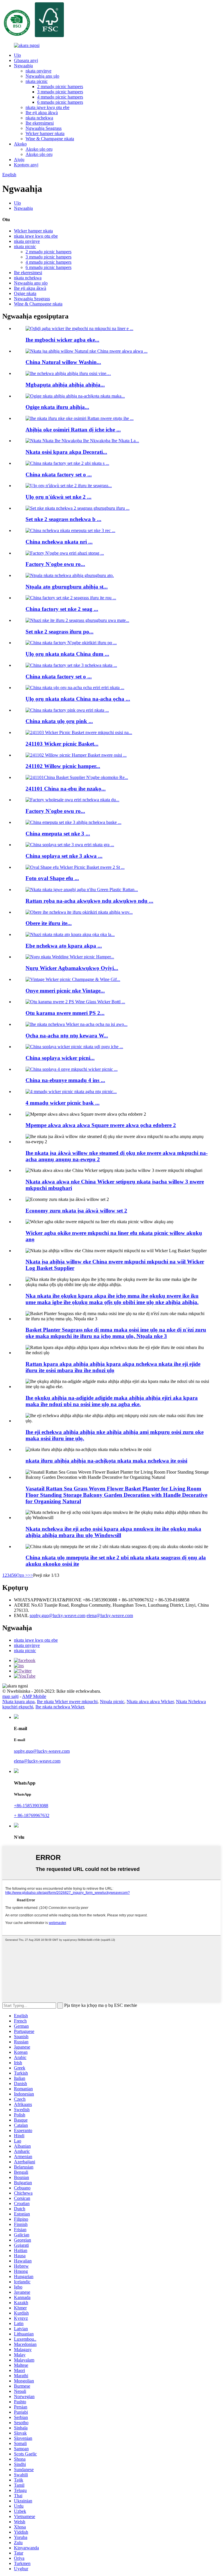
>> (30, 1575)
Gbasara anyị (26, 60)
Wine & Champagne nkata (50, 139)
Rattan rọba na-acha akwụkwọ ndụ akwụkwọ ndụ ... (89, 901)
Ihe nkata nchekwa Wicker (60, 1707)
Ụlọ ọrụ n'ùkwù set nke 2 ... (59, 497)
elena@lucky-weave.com (110, 1615)
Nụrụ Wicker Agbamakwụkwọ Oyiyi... (72, 968)
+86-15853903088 (31, 1806)
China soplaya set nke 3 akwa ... (64, 856)
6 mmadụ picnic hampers (60, 102)
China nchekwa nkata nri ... (59, 542)
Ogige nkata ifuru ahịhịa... (57, 407)
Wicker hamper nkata (45, 133)
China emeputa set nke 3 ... (58, 834)
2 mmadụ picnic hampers (60, 87)
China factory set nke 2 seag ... (62, 609)
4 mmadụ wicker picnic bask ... (63, 1103)
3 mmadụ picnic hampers (60, 92)
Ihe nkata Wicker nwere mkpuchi (67, 1702)
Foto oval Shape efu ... (52, 878)
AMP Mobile (34, 1696)
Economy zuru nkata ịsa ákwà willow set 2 (76, 1211)
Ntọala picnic (112, 1702)
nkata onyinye (38, 71)
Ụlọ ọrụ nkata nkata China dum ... (67, 654)
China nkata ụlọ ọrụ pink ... (59, 721)
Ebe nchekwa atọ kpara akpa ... (64, 946)
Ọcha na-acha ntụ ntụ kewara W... (67, 1036)
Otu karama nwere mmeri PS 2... (65, 1013)
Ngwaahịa (23, 66)
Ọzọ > (22, 1575)
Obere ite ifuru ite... (49, 923)
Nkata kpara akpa (18, 1702)
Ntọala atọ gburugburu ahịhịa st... (67, 587)
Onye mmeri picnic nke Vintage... (65, 991)
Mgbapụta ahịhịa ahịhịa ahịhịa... (65, 385)
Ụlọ (17, 55)
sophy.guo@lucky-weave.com (57, 1615)
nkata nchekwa (39, 118)
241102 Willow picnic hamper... (63, 766)
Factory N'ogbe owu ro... (55, 564)
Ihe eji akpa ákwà (42, 113)
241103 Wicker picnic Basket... (62, 744)
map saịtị (10, 1696)
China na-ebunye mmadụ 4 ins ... (65, 1080)
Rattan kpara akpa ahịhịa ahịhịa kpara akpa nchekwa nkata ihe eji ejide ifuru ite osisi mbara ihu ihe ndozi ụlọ (113, 1367)
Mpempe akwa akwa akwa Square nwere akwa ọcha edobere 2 (101, 1125)
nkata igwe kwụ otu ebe (47, 107)
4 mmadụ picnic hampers (60, 97)
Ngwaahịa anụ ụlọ (42, 76)
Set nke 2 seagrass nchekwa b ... (63, 519)
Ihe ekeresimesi (40, 123)
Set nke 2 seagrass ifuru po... (60, 632)
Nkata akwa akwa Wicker (150, 1702)
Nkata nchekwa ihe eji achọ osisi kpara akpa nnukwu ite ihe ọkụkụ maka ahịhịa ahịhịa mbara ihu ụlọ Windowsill (113, 1532)
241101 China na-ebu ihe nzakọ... (66, 789)
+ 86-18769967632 (32, 1815)
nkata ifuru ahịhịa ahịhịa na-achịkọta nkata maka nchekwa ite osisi (106, 1461)
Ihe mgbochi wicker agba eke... (62, 340)
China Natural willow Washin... (63, 362)
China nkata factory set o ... (59, 475)
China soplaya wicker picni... (60, 1058)
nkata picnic (37, 81)
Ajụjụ (19, 160)
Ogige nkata (25, 293)
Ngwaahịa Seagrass (44, 128)
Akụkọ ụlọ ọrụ (39, 149)
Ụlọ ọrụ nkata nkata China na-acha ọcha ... (78, 699)
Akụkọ (20, 144)
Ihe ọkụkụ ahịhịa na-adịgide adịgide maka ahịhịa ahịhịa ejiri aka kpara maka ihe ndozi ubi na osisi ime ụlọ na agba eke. (112, 1401)
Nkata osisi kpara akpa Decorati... (66, 452)
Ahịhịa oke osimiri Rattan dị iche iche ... (73, 430)
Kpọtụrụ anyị (26, 165)
